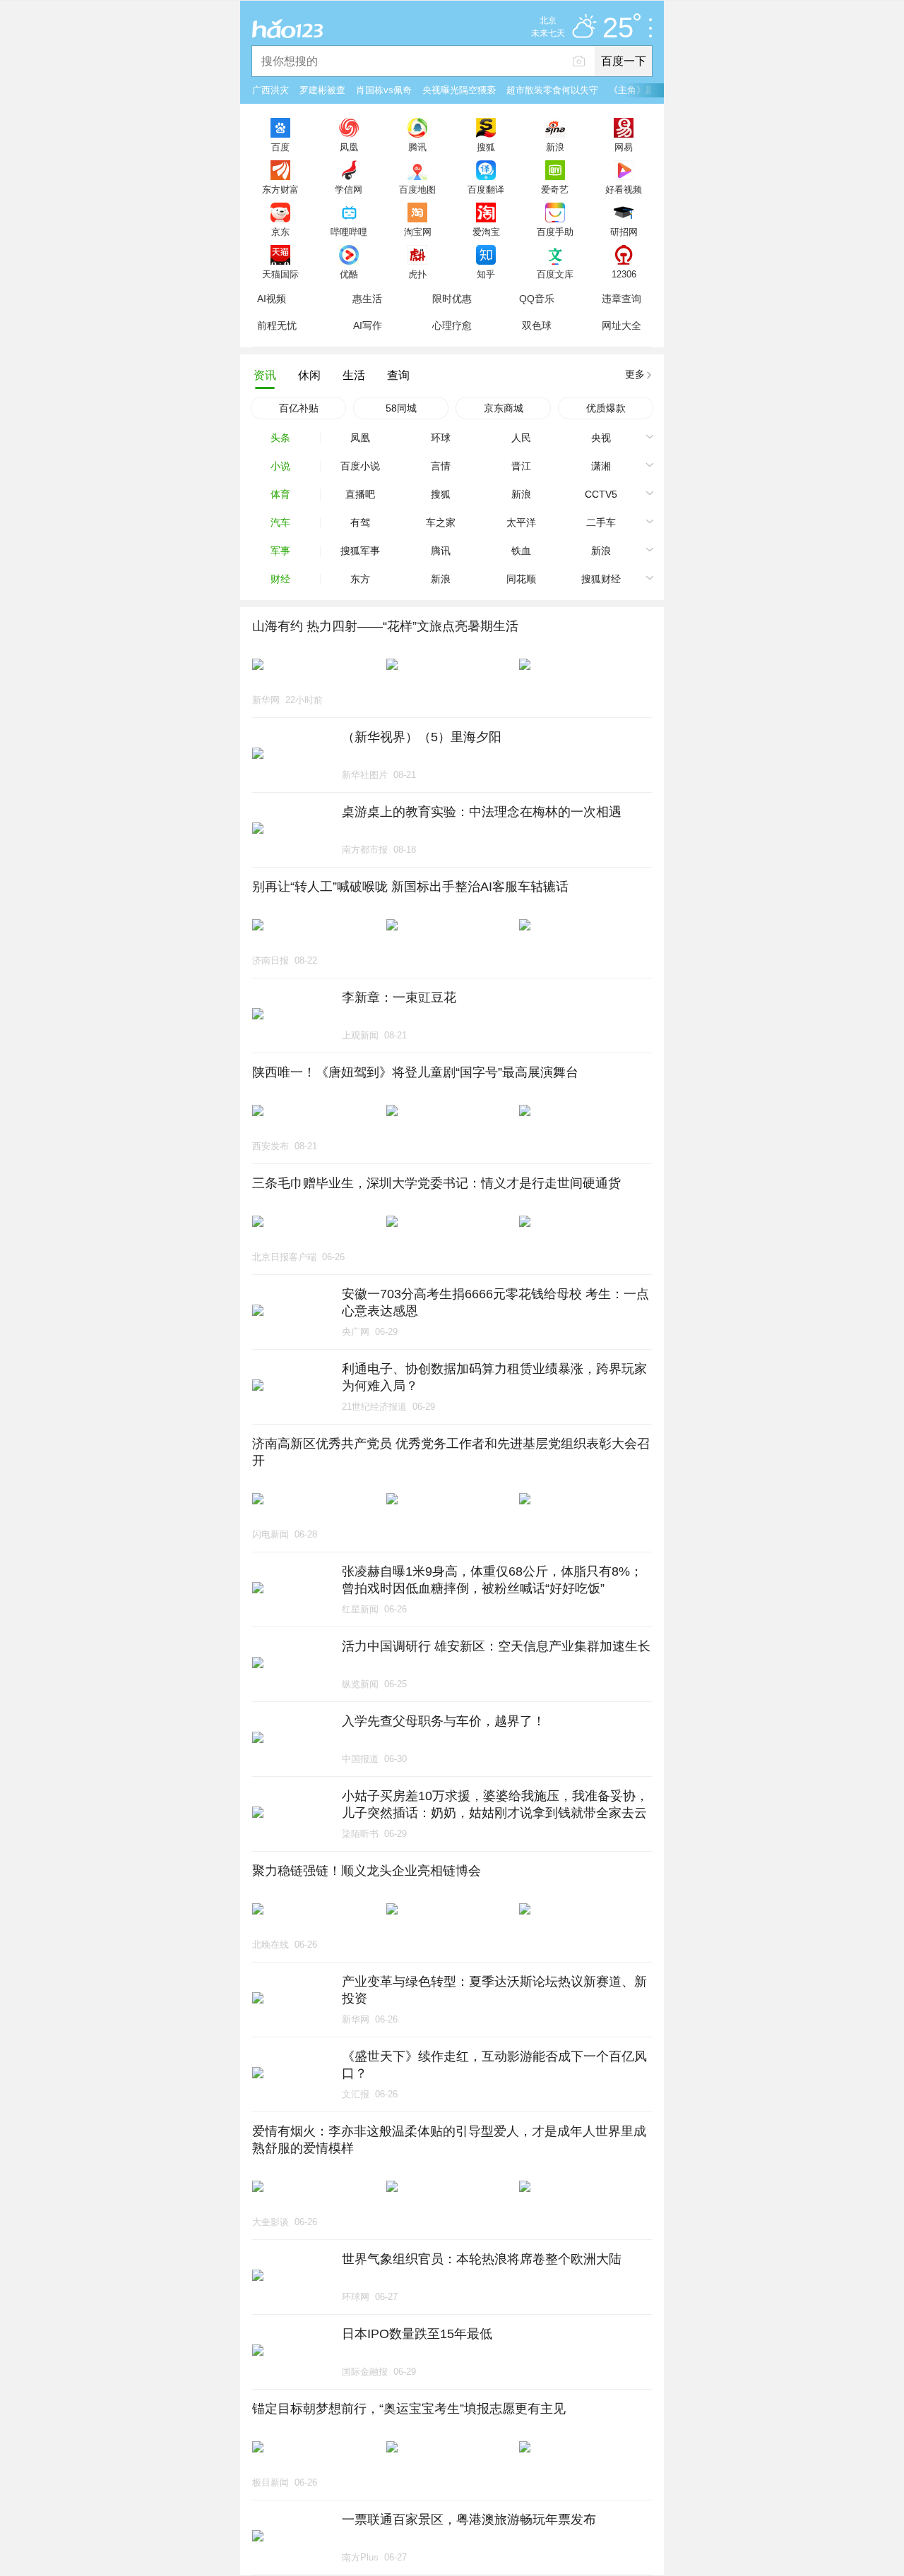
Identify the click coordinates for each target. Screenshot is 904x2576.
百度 (280, 147)
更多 (635, 374)
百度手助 (555, 232)
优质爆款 (606, 408)
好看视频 (624, 189)
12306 (624, 274)
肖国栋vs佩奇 (384, 90)
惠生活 (367, 299)
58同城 (401, 408)
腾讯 (417, 147)
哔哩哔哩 (349, 232)
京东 (280, 232)
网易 (624, 147)
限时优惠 (452, 299)
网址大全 (621, 325)
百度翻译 (486, 189)
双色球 (537, 325)
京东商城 (504, 408)
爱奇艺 (555, 189)
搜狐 (486, 147)
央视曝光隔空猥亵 (459, 90)
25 (618, 28)
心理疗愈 (452, 325)
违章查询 (621, 299)
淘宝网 (418, 232)
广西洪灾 (270, 90)
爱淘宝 (486, 232)
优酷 (349, 274)
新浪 (555, 147)
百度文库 (555, 274)
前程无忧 (277, 325)
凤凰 (349, 147)
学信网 (349, 189)
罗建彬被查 (322, 90)
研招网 (624, 232)
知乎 (486, 274)
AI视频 (272, 299)
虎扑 (417, 274)
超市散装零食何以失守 (552, 90)
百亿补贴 (299, 408)
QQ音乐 (537, 299)
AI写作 (368, 325)
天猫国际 (280, 274)
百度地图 (417, 189)
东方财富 (280, 189)
